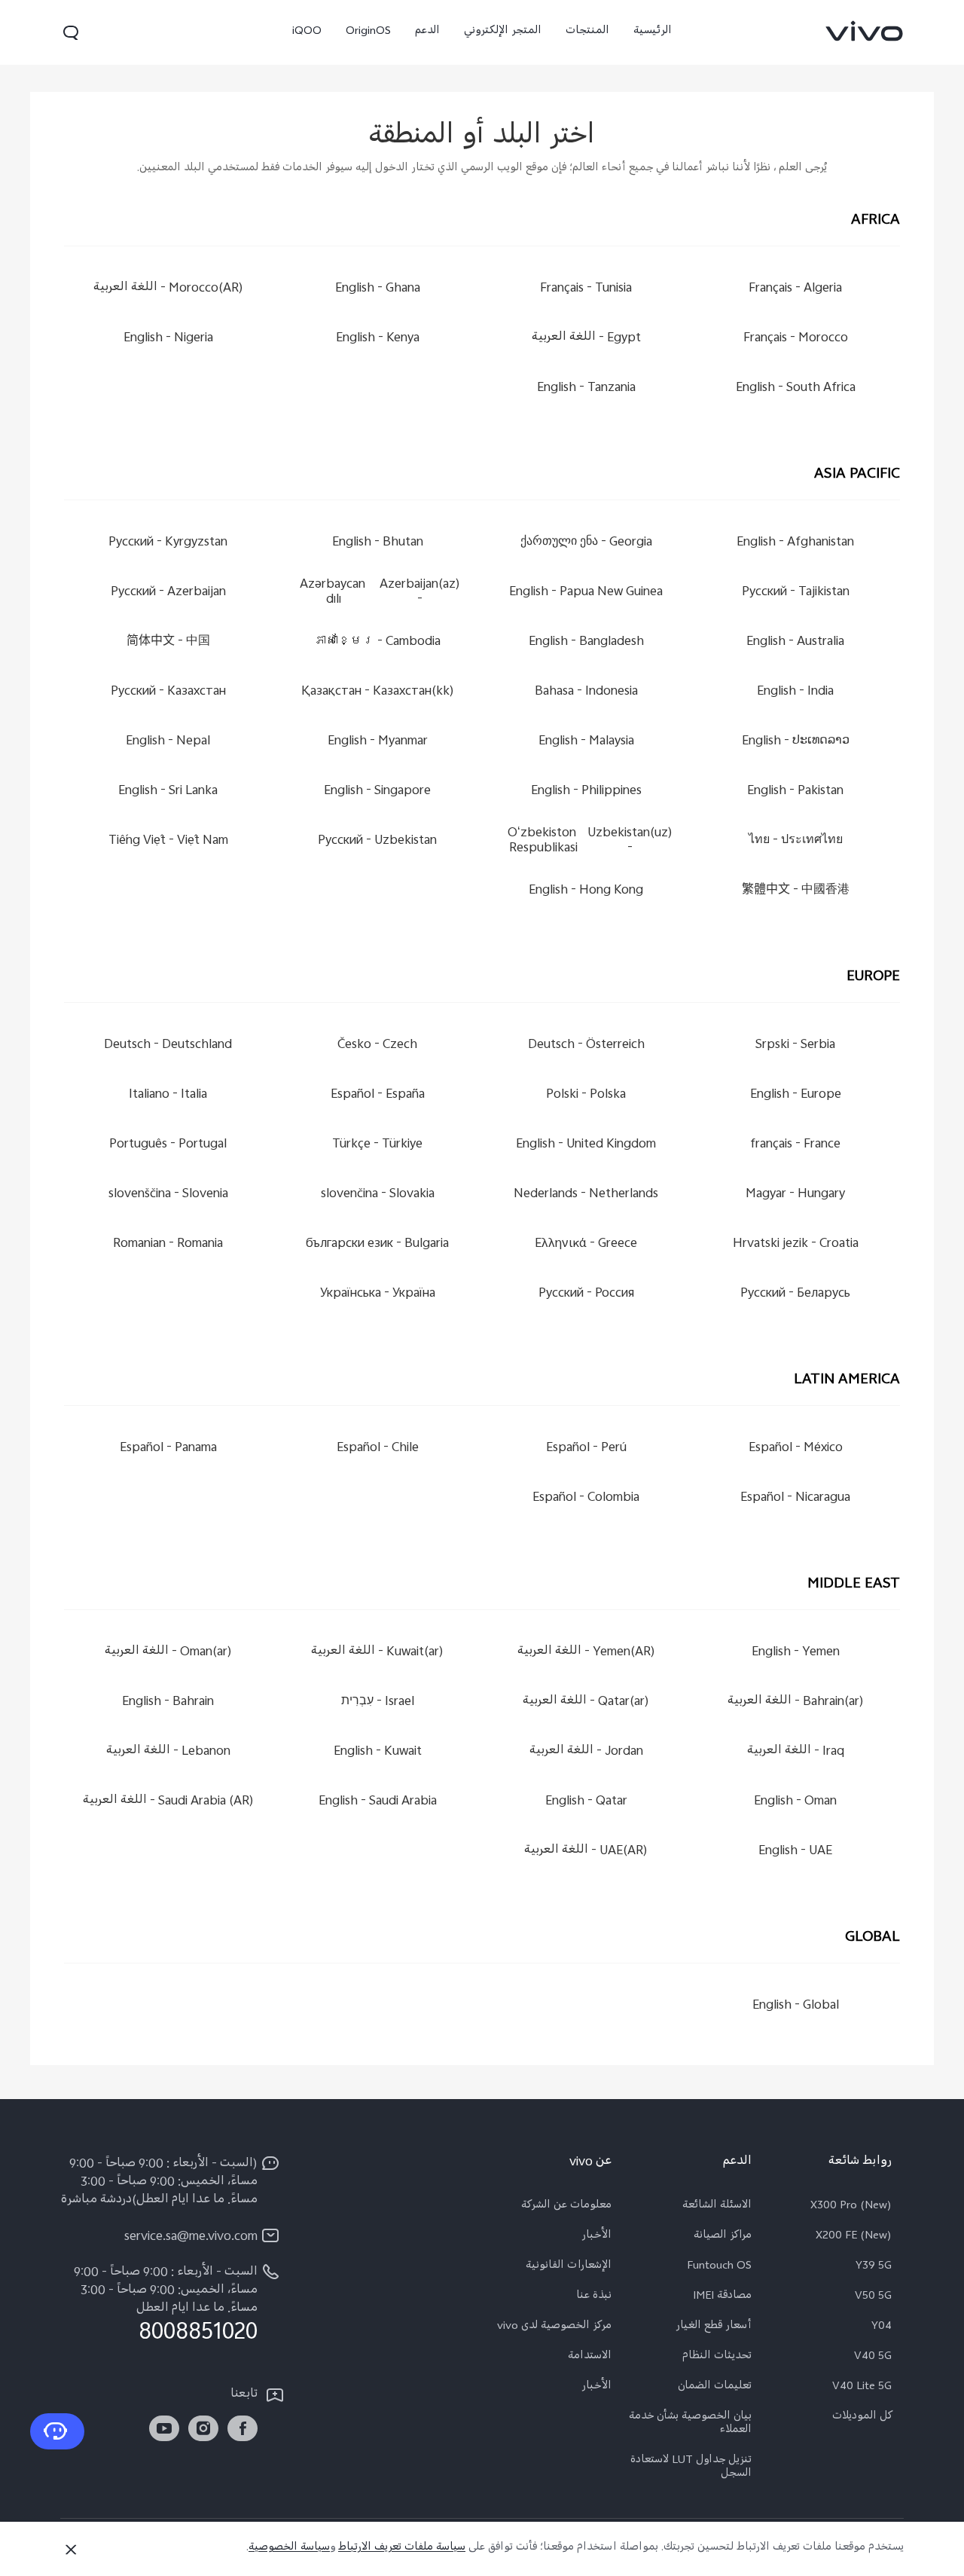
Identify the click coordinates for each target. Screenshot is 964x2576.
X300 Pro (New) (851, 2207)
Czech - (377, 1045)
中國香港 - (796, 891)
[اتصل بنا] (57, 2431)
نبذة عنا (594, 2297)
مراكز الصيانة (723, 2237)
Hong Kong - (587, 891)
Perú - (586, 1448)
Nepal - (169, 742)
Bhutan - (378, 543)
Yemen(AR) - (586, 1653)
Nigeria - (168, 339)
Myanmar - (378, 742)
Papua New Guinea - (587, 593)
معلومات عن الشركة (566, 2207)
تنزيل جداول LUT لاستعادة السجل (691, 2468)
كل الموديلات (862, 2418)
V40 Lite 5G (862, 2388)
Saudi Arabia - (378, 1802)
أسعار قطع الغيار (714, 2327)
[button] (71, 32)
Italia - (169, 1095)
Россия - (586, 1294)
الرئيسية (653, 32)
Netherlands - (587, 1195)
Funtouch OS (719, 2267)
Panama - (168, 1448)
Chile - (378, 1448)
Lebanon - (168, 1752)
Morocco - (796, 339)
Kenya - (378, 339)
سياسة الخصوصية (289, 2548)
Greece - (587, 1244)
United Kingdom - (587, 1145)
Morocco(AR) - (168, 289)
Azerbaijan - (168, 593)
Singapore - (377, 791)
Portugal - (169, 1145)
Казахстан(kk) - (378, 692)
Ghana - (378, 289)
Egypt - (586, 339)
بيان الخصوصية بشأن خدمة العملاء (690, 2425)
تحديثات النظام (717, 2358)
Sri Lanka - (169, 791)
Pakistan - (795, 791)
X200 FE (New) (854, 2237)
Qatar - (586, 1802)
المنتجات (587, 32)
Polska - (587, 1095)
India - (795, 692)
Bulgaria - (377, 1244)
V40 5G (873, 2358)
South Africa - (796, 388)
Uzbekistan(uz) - (591, 841)
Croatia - (796, 1244)
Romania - (169, 1244)
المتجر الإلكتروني (503, 32)
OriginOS (368, 32)
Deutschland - (169, 1045)
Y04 (882, 2327)
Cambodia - (377, 642)
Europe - (796, 1095)
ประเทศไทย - (796, 841)
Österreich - (586, 1045)
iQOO (307, 32)
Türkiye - (377, 1145)
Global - (796, 2006)
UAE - (795, 1852)
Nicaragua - (795, 1498)
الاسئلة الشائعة (717, 2207)
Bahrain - (169, 1702)
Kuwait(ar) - (377, 1653)
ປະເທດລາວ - (796, 742)
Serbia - (795, 1045)
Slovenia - (168, 1195)
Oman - (795, 1802)
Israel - (378, 1702)
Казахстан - (168, 692)
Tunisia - (587, 289)
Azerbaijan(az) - (380, 593)
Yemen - (796, 1653)
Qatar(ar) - (587, 1702)
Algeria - (795, 289)
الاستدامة (590, 2358)
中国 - (168, 642)
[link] (865, 31)
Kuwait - (378, 1752)
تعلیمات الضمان (715, 2388)
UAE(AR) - (587, 1852)
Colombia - (587, 1498)
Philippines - (586, 791)
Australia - (795, 642)
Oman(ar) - (168, 1653)
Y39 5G (874, 2267)
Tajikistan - (796, 593)
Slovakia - (378, 1195)
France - (795, 1145)
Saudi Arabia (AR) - (168, 1802)
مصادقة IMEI (722, 2297)
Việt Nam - (168, 841)
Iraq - (796, 1752)
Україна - (378, 1294)
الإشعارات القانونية (569, 2267)
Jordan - (586, 1752)
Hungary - (795, 1195)
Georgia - (586, 543)
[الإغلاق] (71, 2550)
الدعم (427, 32)
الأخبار (596, 2237)
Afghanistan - (795, 543)
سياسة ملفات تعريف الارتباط (402, 2548)
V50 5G (873, 2297)
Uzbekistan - (377, 841)
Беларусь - (795, 1294)
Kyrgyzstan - (169, 543)
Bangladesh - (586, 642)
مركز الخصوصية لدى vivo (554, 2327)
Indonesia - (586, 692)
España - (378, 1095)
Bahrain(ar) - (796, 1702)
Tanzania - (586, 388)
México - (796, 1448)
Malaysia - (586, 742)
